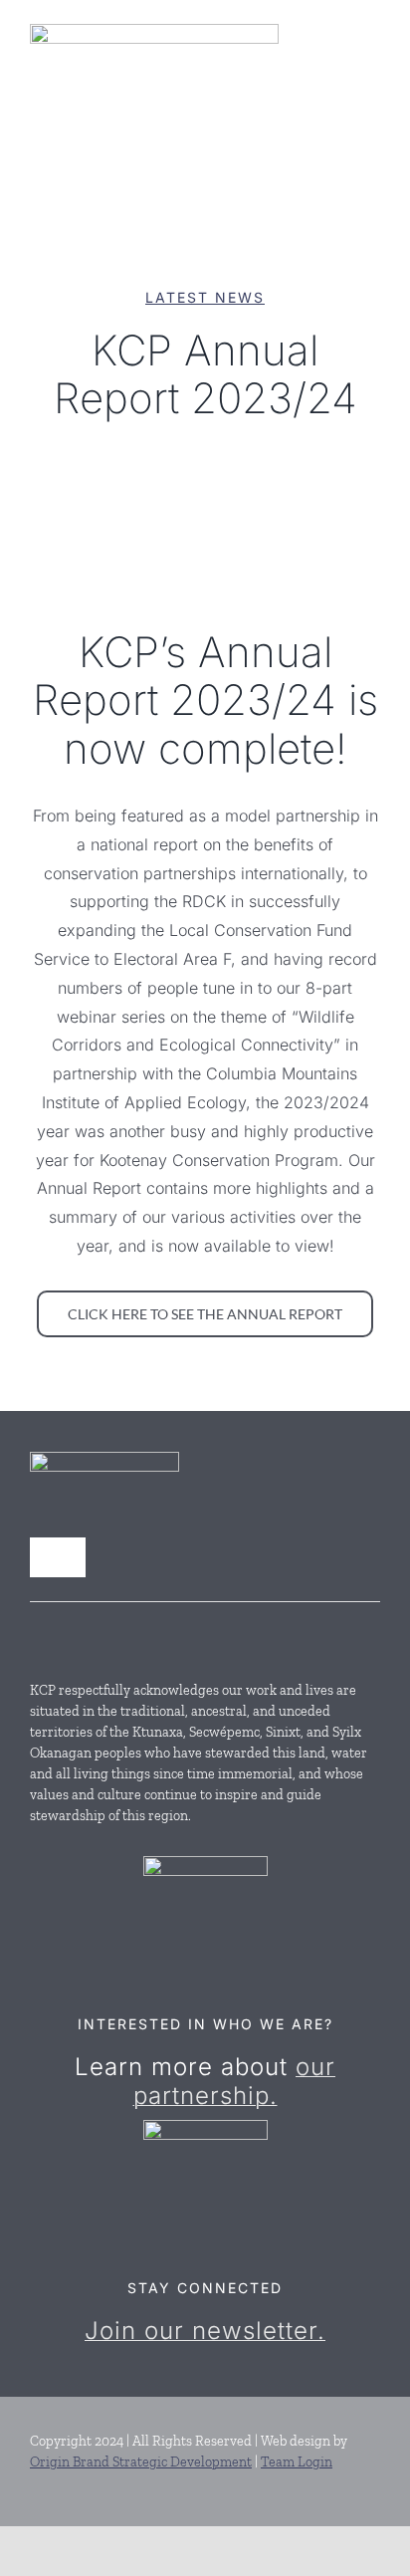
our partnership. (235, 2081)
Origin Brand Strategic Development (141, 2462)
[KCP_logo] (154, 32)
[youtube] (74, 1636)
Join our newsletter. (205, 2331)
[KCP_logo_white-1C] (104, 1460)
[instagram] (109, 1636)
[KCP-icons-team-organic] (205, 1864)
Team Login (297, 2462)
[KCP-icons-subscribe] (205, 2128)
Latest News (205, 297)
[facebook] (38, 1636)
